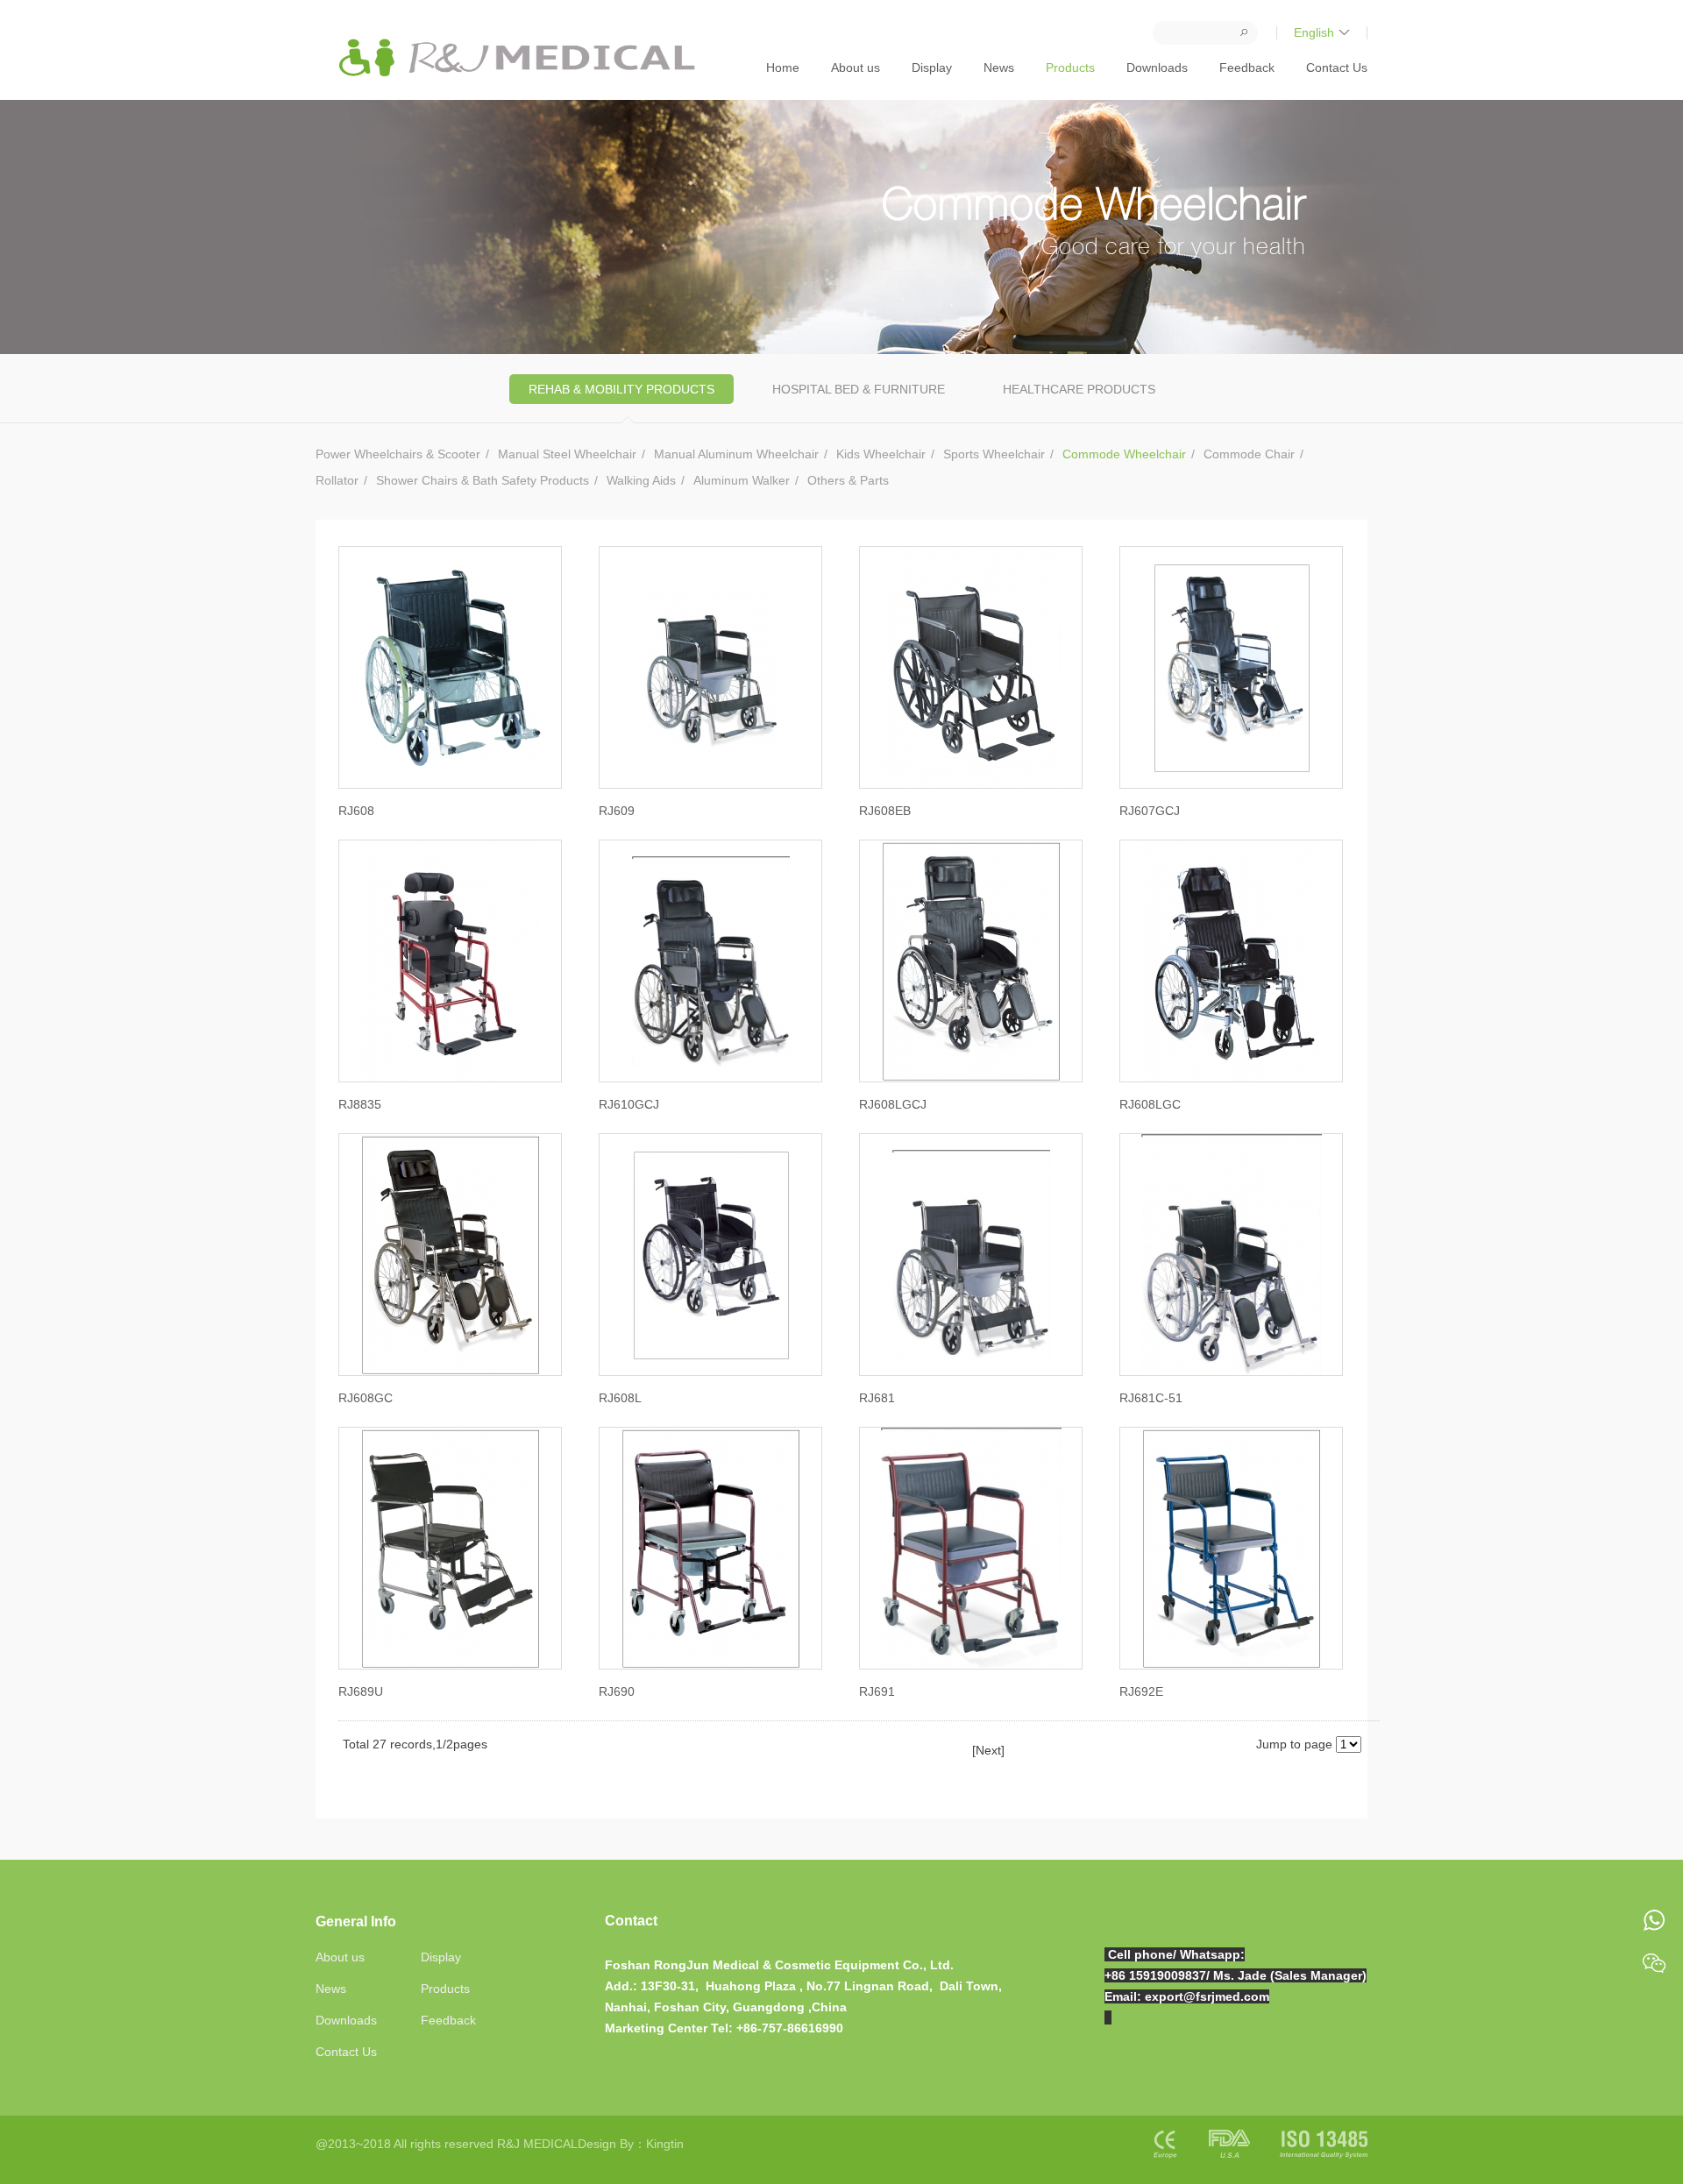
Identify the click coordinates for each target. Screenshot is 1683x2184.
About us (856, 67)
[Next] (988, 1750)
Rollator (337, 480)
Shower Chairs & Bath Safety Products (483, 480)
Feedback (1247, 67)
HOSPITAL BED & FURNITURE (859, 389)
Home (783, 67)
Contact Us (1337, 67)
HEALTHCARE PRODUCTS (1079, 389)
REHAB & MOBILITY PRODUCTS (621, 389)
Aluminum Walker (742, 480)
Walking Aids (641, 480)
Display (932, 67)
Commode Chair (1249, 454)
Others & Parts (848, 480)
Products (1070, 67)
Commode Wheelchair (1124, 454)
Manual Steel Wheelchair (567, 454)
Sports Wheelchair (994, 454)
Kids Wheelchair (881, 454)
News (999, 67)
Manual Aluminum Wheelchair (736, 454)
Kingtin (665, 2144)
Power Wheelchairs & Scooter (398, 454)
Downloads (1157, 67)
